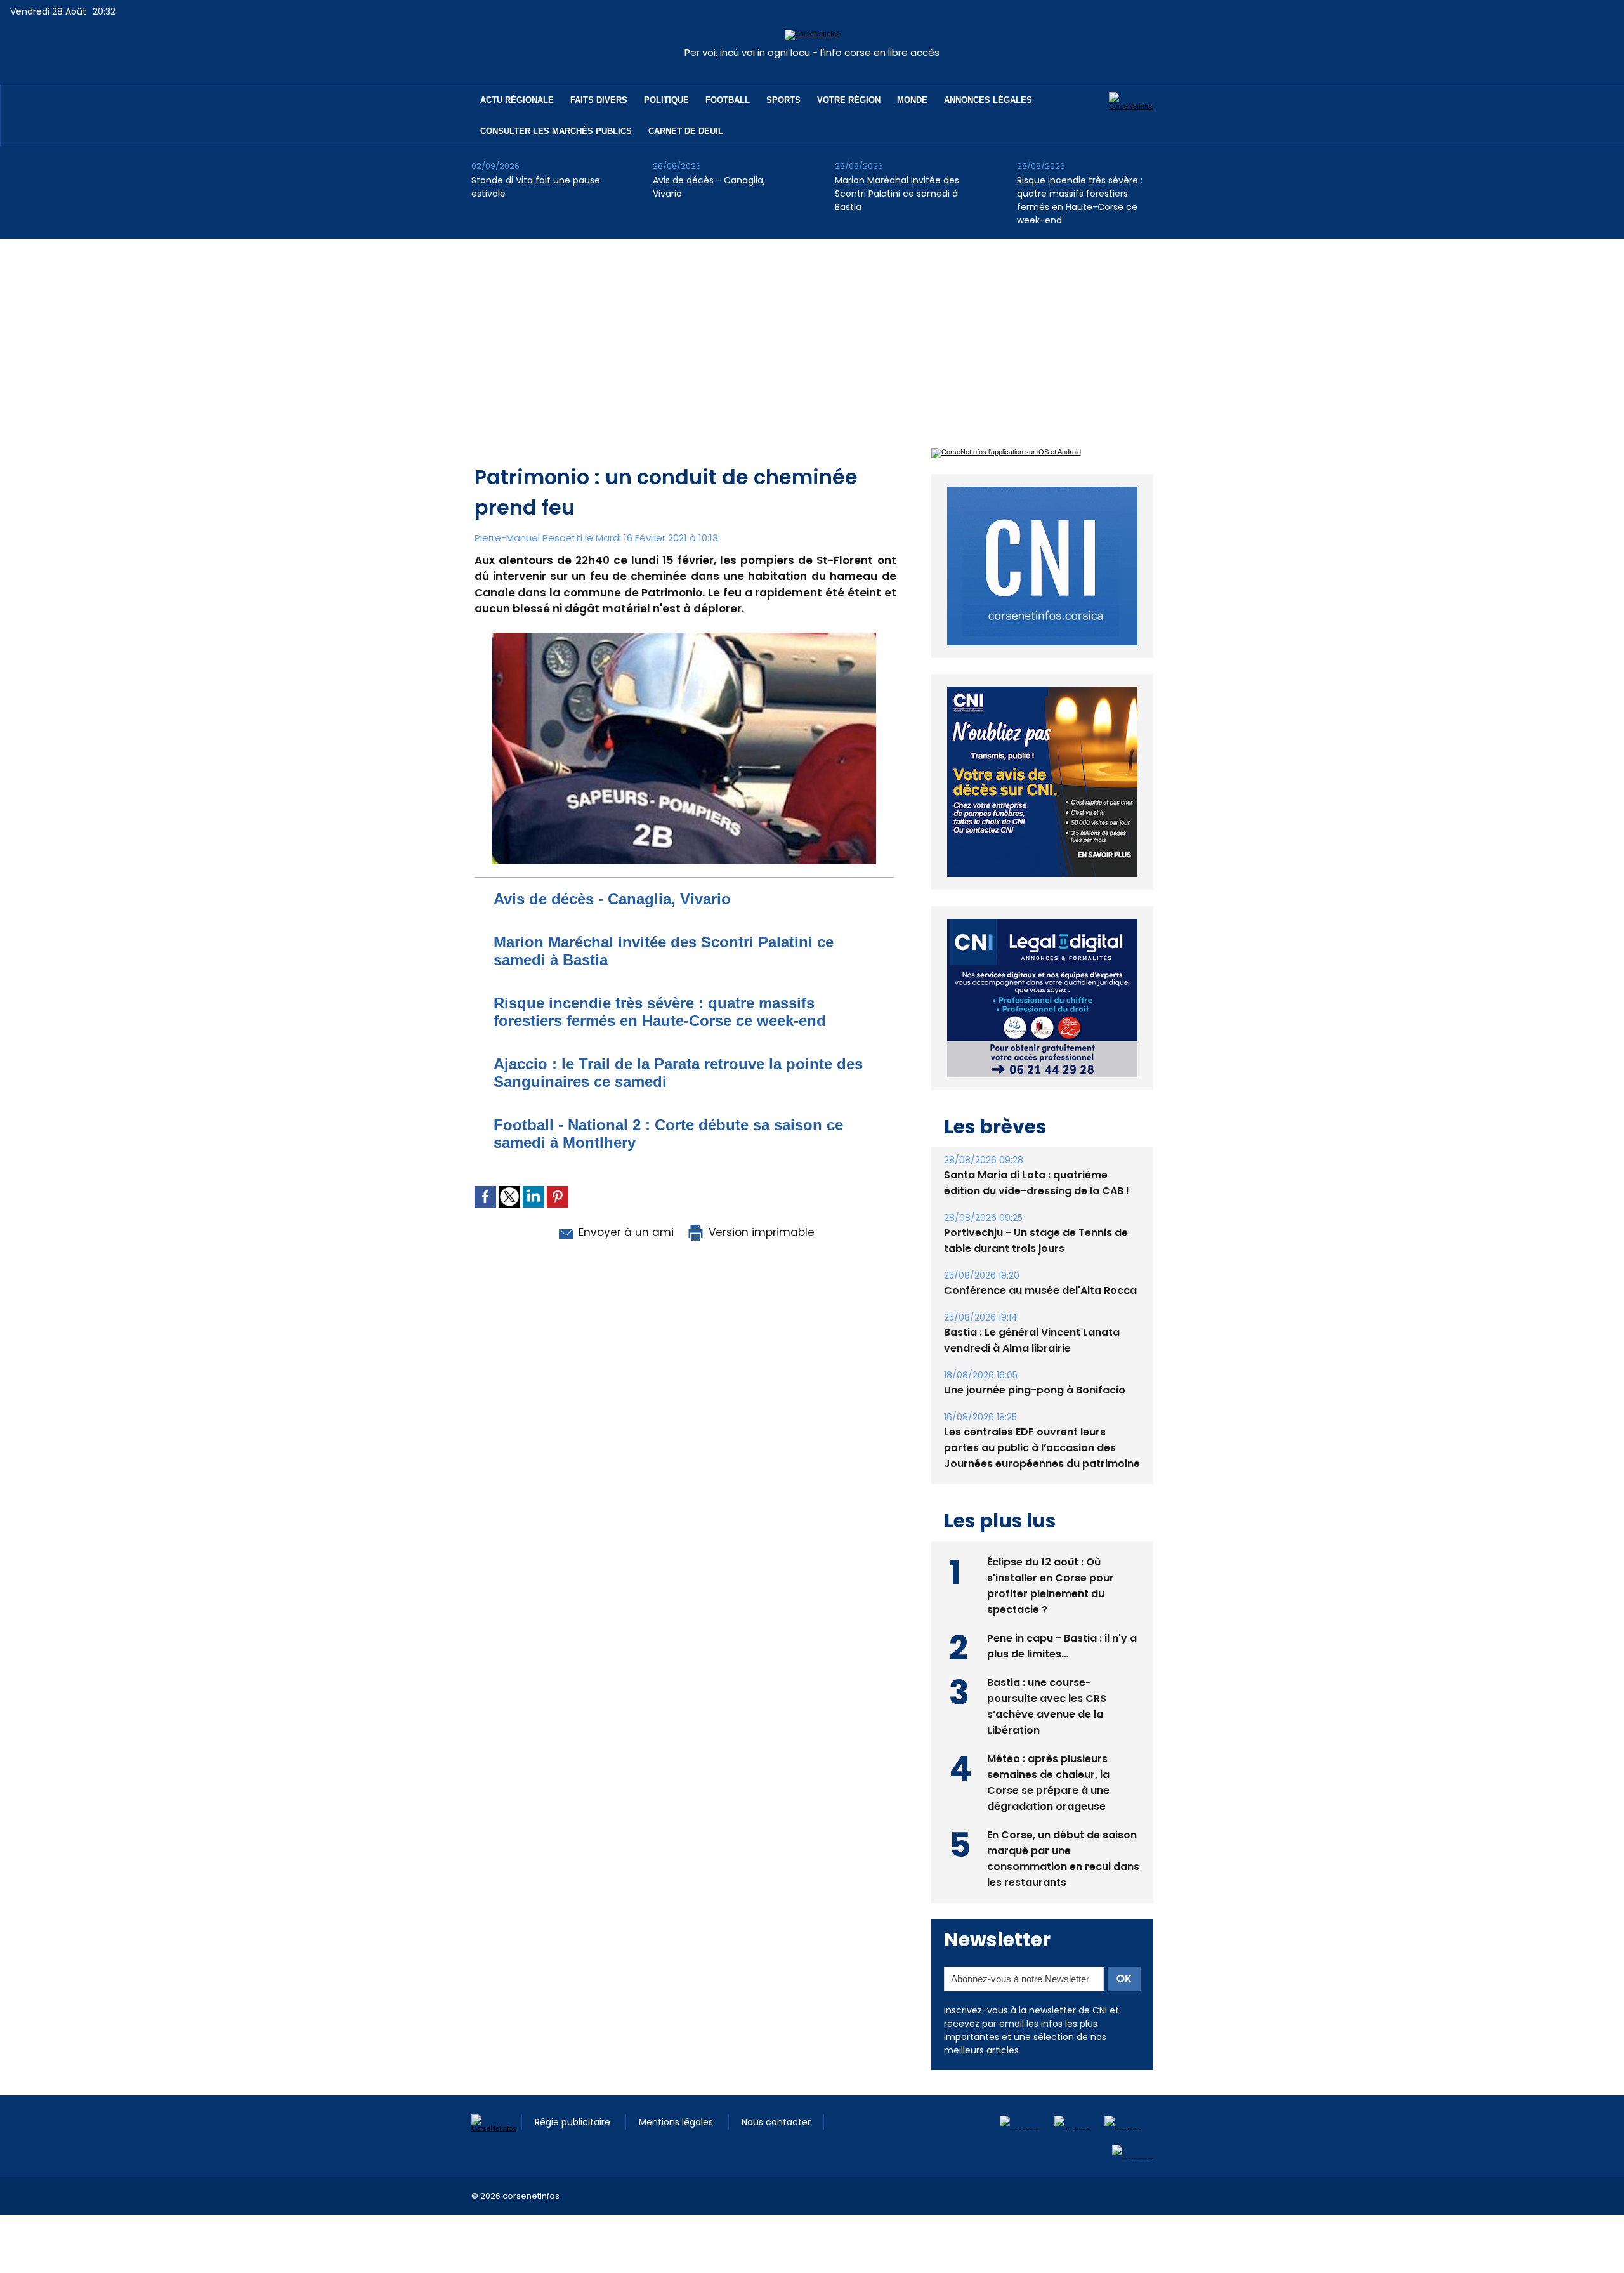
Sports (783, 100)
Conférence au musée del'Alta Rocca (1040, 1261)
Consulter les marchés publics (556, 131)
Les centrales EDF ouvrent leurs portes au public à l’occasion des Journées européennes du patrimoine (1042, 1419)
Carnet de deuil (686, 131)
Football (728, 100)
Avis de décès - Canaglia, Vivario (709, 187)
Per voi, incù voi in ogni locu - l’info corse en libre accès (812, 52)
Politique (666, 100)
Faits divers (599, 100)
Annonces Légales (988, 100)
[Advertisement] (812, 334)
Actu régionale (517, 100)
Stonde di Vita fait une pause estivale (536, 187)
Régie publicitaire (574, 2093)
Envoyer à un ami (625, 1232)
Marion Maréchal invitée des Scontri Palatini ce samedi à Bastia (897, 194)
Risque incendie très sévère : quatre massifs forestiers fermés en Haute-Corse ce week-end (1080, 200)
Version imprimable (760, 1232)
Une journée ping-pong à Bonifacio (1035, 1361)
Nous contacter (776, 2093)
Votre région (849, 100)
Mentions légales (677, 2093)
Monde (912, 100)
